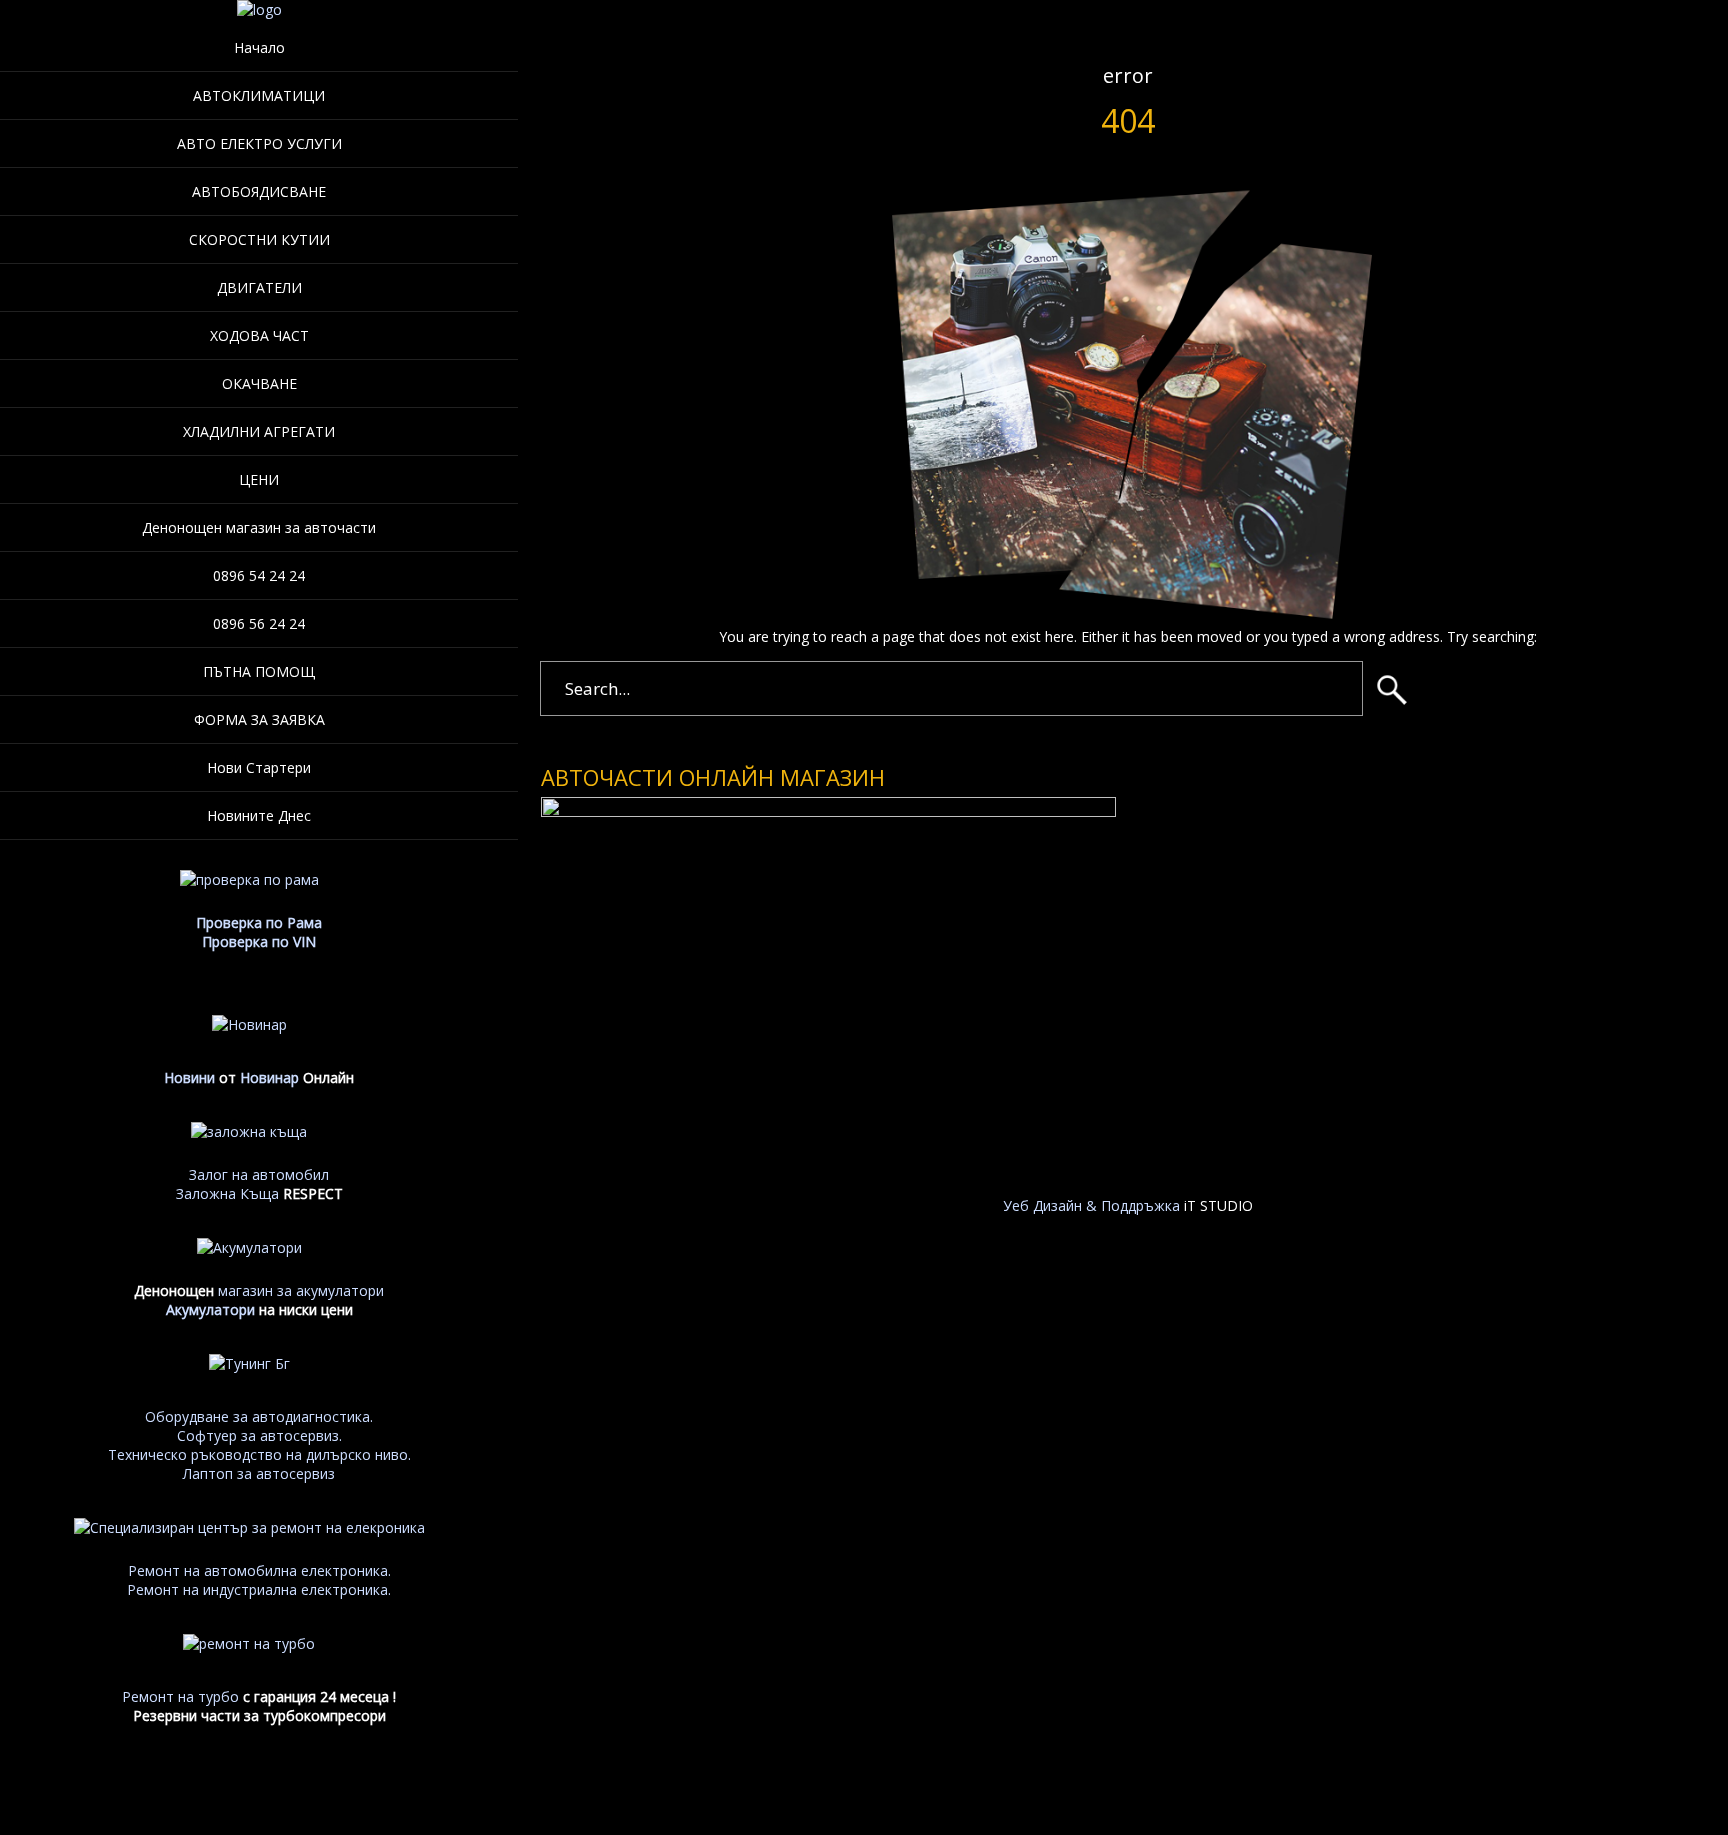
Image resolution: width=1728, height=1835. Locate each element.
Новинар (269, 1077)
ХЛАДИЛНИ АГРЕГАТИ (259, 431)
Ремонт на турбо (180, 1696)
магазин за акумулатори (301, 1290)
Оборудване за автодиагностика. (259, 1416)
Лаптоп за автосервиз (259, 1473)
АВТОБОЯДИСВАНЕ (259, 191)
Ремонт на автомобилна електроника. (259, 1570)
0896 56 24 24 (259, 623)
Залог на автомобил (259, 1174)
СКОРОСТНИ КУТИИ (259, 239)
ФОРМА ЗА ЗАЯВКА (259, 719)
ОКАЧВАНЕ (259, 383)
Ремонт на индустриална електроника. (259, 1589)
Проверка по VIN (259, 941)
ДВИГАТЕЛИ (259, 287)
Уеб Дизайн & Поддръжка (1091, 1205)
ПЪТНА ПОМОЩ (259, 671)
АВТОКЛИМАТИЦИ (259, 95)
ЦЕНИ (259, 479)
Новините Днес (259, 815)
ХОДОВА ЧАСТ (259, 335)
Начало (259, 47)
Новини (189, 1077)
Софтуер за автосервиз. (259, 1435)
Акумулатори (210, 1309)
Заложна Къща (227, 1193)
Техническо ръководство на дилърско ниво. (259, 1454)
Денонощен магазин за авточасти (259, 527)
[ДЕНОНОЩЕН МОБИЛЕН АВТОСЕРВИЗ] (259, 9)
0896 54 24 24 (259, 575)
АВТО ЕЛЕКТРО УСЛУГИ (259, 143)
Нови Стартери (259, 767)
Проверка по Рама (259, 922)
